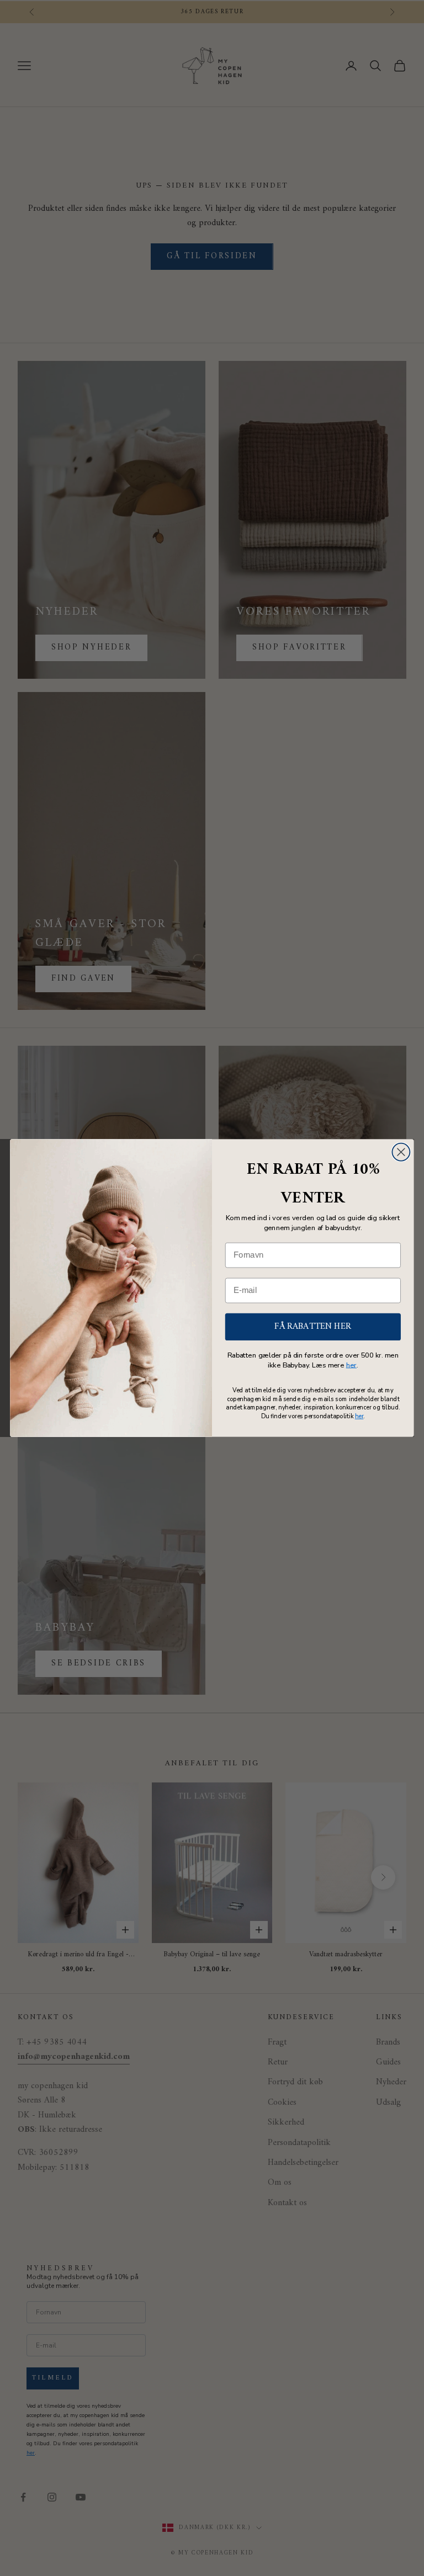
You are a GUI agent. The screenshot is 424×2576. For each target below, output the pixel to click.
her (351, 1365)
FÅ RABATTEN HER (313, 1327)
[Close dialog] (401, 1152)
